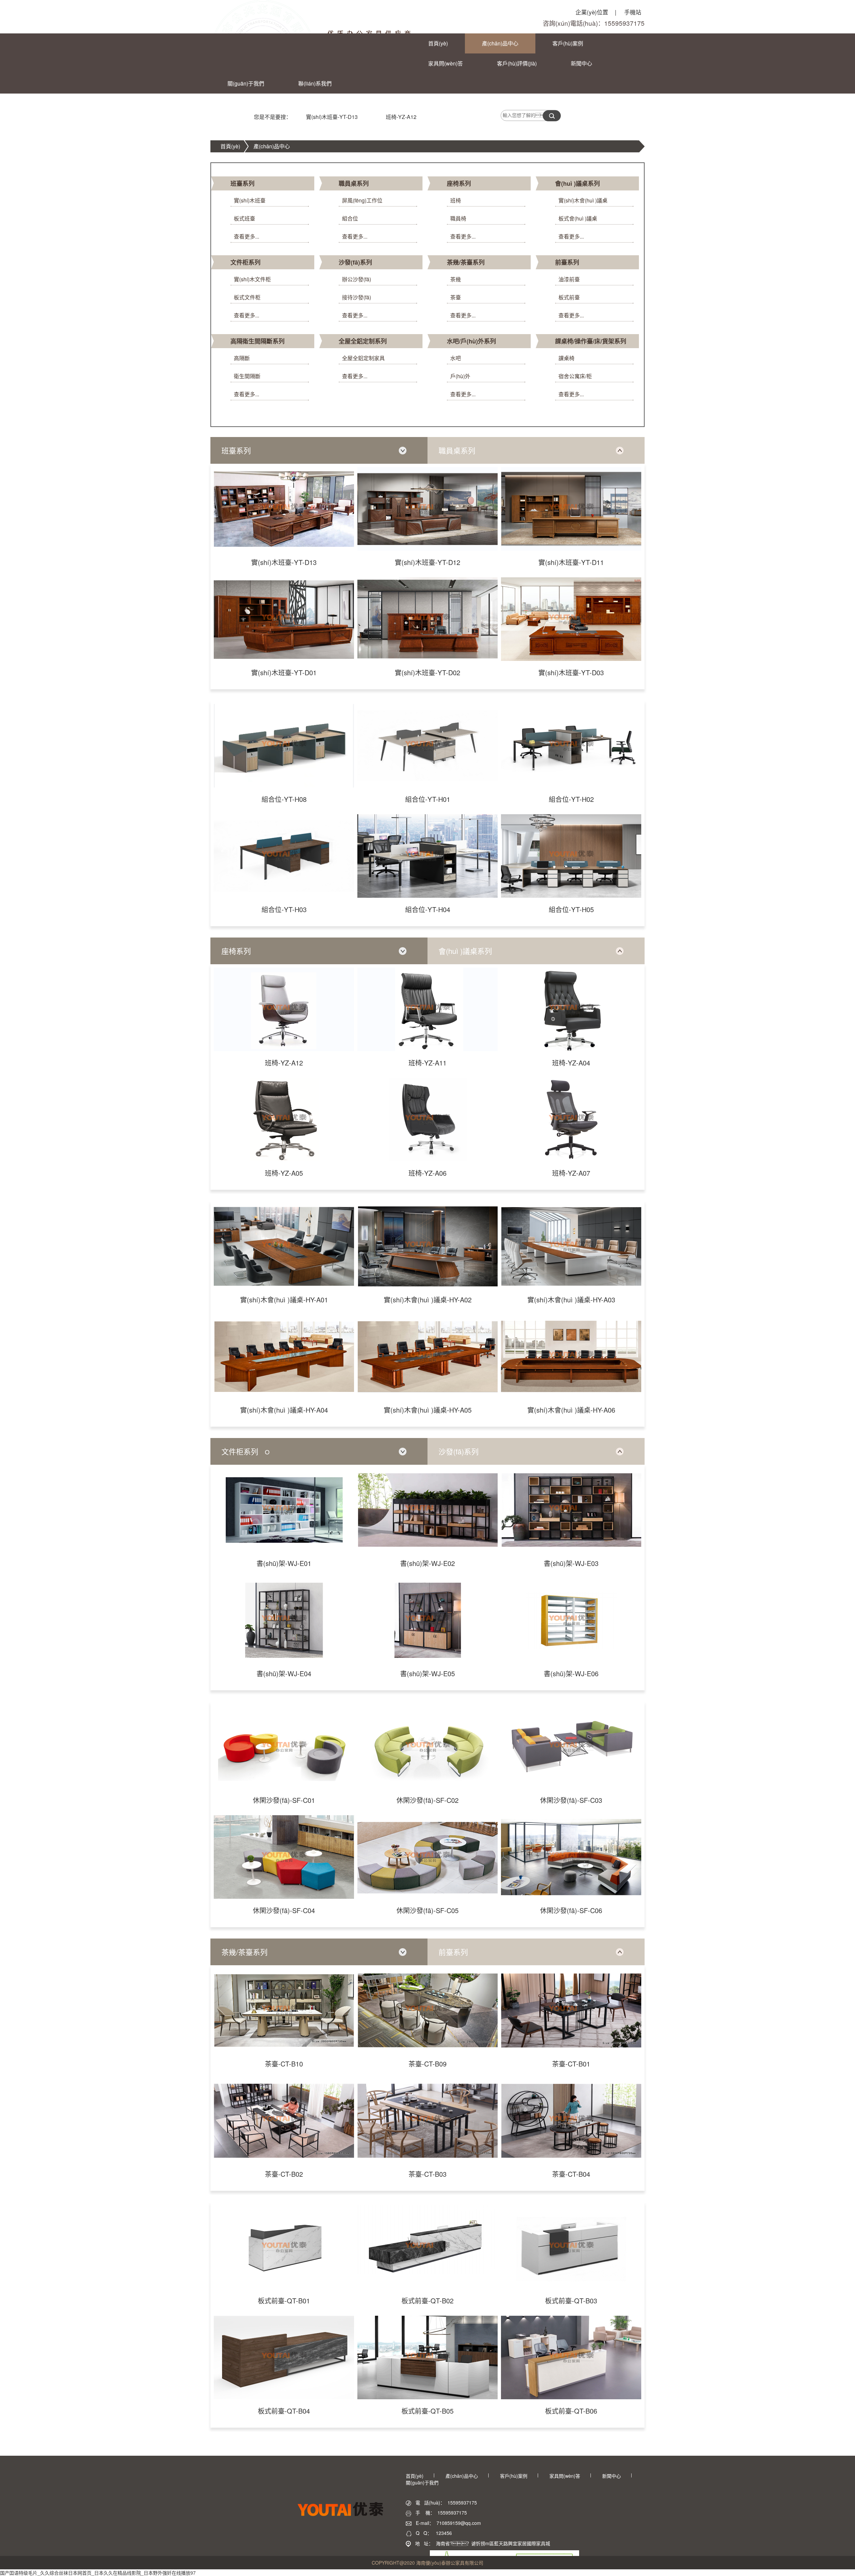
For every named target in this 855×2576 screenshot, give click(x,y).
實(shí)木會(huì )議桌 (583, 200)
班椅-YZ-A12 (401, 117)
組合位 (350, 218)
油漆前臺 (569, 279)
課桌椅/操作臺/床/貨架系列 (591, 341)
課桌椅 (566, 358)
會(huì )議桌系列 (577, 183)
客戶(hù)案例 (568, 43)
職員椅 (458, 218)
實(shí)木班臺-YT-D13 (332, 117)
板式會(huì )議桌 (578, 218)
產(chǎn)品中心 (500, 43)
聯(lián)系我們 (315, 83)
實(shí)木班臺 (250, 200)
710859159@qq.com (459, 2523)
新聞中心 (581, 63)
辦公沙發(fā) (357, 279)
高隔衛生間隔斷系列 (258, 341)
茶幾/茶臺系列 (466, 262)
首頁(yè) (438, 43)
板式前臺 (569, 297)
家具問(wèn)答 (446, 63)
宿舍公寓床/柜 (575, 376)
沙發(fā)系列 (355, 262)
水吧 (456, 358)
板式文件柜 (247, 297)
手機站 (633, 12)
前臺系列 (567, 262)
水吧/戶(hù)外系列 (471, 341)
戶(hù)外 (460, 376)
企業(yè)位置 (596, 12)
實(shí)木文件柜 (252, 279)
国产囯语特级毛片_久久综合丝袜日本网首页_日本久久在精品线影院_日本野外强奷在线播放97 (98, 2573)
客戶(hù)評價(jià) (517, 63)
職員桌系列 (354, 183)
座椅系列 (459, 183)
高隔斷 (242, 358)
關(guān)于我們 (246, 83)
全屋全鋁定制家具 (363, 358)
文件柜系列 (245, 262)
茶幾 (456, 279)
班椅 (456, 200)
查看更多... (246, 236)
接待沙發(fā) (357, 297)
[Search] (552, 116)
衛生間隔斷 (247, 376)
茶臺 (456, 297)
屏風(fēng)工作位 (362, 200)
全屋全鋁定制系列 (363, 341)
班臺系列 (242, 183)
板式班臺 (244, 218)
